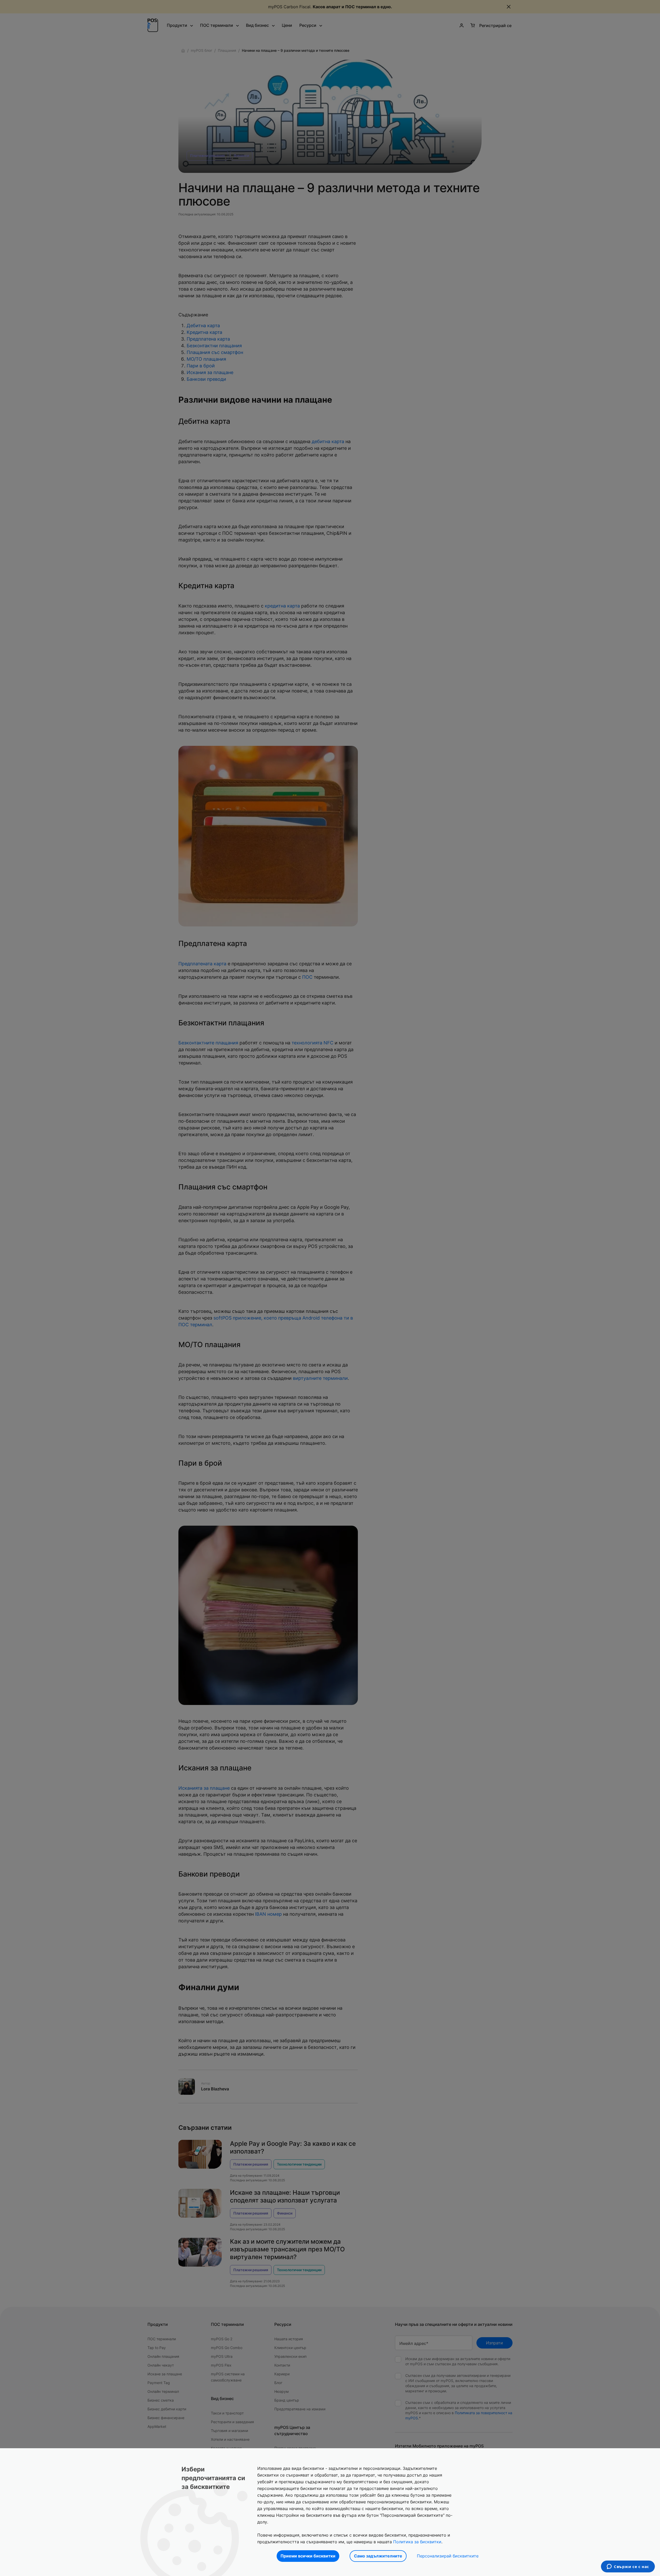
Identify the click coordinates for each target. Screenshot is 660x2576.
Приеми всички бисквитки (308, 2556)
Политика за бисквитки (417, 2542)
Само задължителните (378, 2556)
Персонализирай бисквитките (448, 2556)
